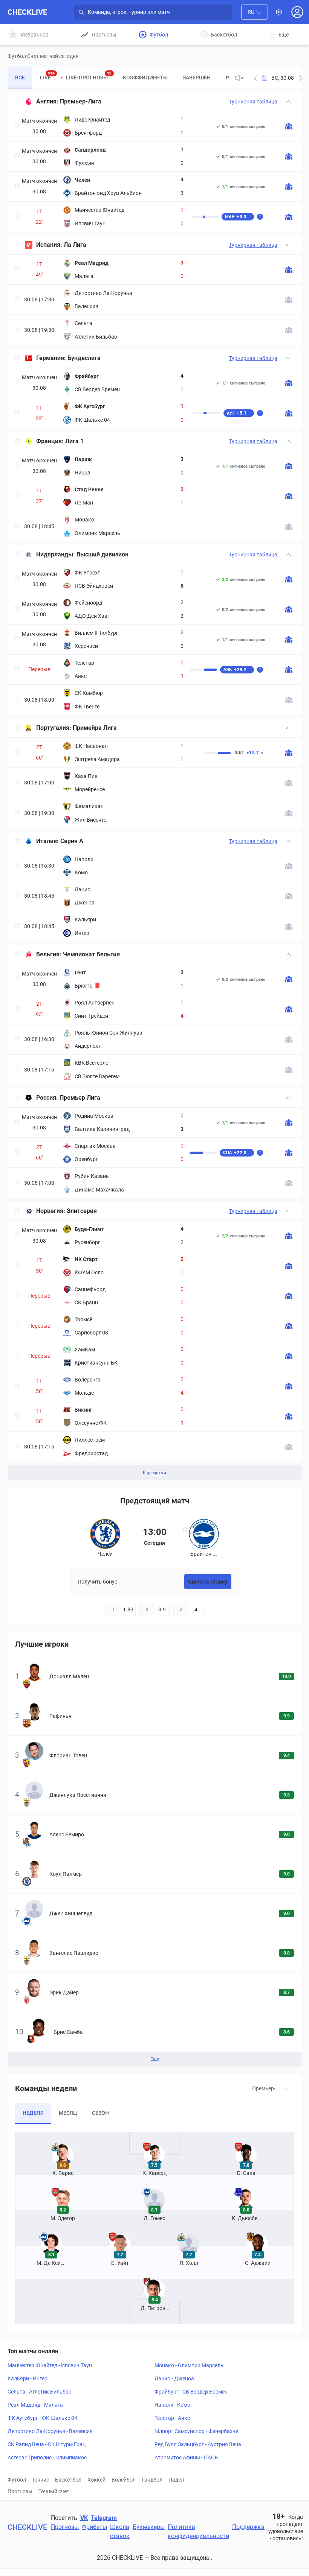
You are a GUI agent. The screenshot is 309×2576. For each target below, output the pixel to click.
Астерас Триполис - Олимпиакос (47, 2457)
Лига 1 (74, 441)
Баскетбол (68, 2480)
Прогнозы (20, 2491)
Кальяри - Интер (28, 2378)
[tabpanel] (154, 786)
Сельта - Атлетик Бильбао (40, 2392)
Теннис (41, 2480)
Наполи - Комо (172, 2405)
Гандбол (152, 2480)
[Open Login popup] (297, 12)
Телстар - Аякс (172, 2418)
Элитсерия (82, 1211)
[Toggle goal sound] (239, 78)
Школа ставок (120, 2531)
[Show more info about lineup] (289, 126)
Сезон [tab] (100, 2113)
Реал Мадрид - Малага (35, 2405)
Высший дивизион (102, 554)
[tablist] (118, 78)
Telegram (104, 2518)
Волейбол (124, 2480)
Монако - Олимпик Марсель (189, 2365)
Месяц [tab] (68, 2113)
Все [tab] (20, 78)
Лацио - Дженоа (174, 2378)
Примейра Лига (95, 728)
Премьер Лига (80, 1098)
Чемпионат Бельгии (91, 954)
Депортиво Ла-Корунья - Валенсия (50, 2431)
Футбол (17, 2480)
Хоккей (96, 2480)
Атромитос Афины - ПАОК (186, 2457)
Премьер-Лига (81, 101)
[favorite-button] (17, 102)
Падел (176, 2480)
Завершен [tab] (197, 78)
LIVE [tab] (47, 76)
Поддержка (248, 2527)
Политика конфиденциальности (198, 2531)
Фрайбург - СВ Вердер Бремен (191, 2392)
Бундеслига (84, 358)
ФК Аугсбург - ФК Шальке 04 (42, 2418)
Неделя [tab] (33, 2113)
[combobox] (255, 12)
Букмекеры (149, 2527)
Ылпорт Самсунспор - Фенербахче (196, 2431)
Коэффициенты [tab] (145, 78)
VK (84, 2518)
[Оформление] (279, 12)
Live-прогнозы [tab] (89, 76)
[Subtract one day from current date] (301, 78)
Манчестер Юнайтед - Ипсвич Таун (50, 2365)
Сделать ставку (208, 1582)
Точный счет (54, 2491)
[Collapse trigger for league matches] (288, 102)
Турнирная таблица (253, 102)
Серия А (72, 841)
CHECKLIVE (27, 12)
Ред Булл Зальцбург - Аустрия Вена (198, 2444)
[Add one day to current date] (255, 78)
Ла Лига (75, 245)
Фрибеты (94, 2527)
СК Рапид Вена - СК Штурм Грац (47, 2444)
